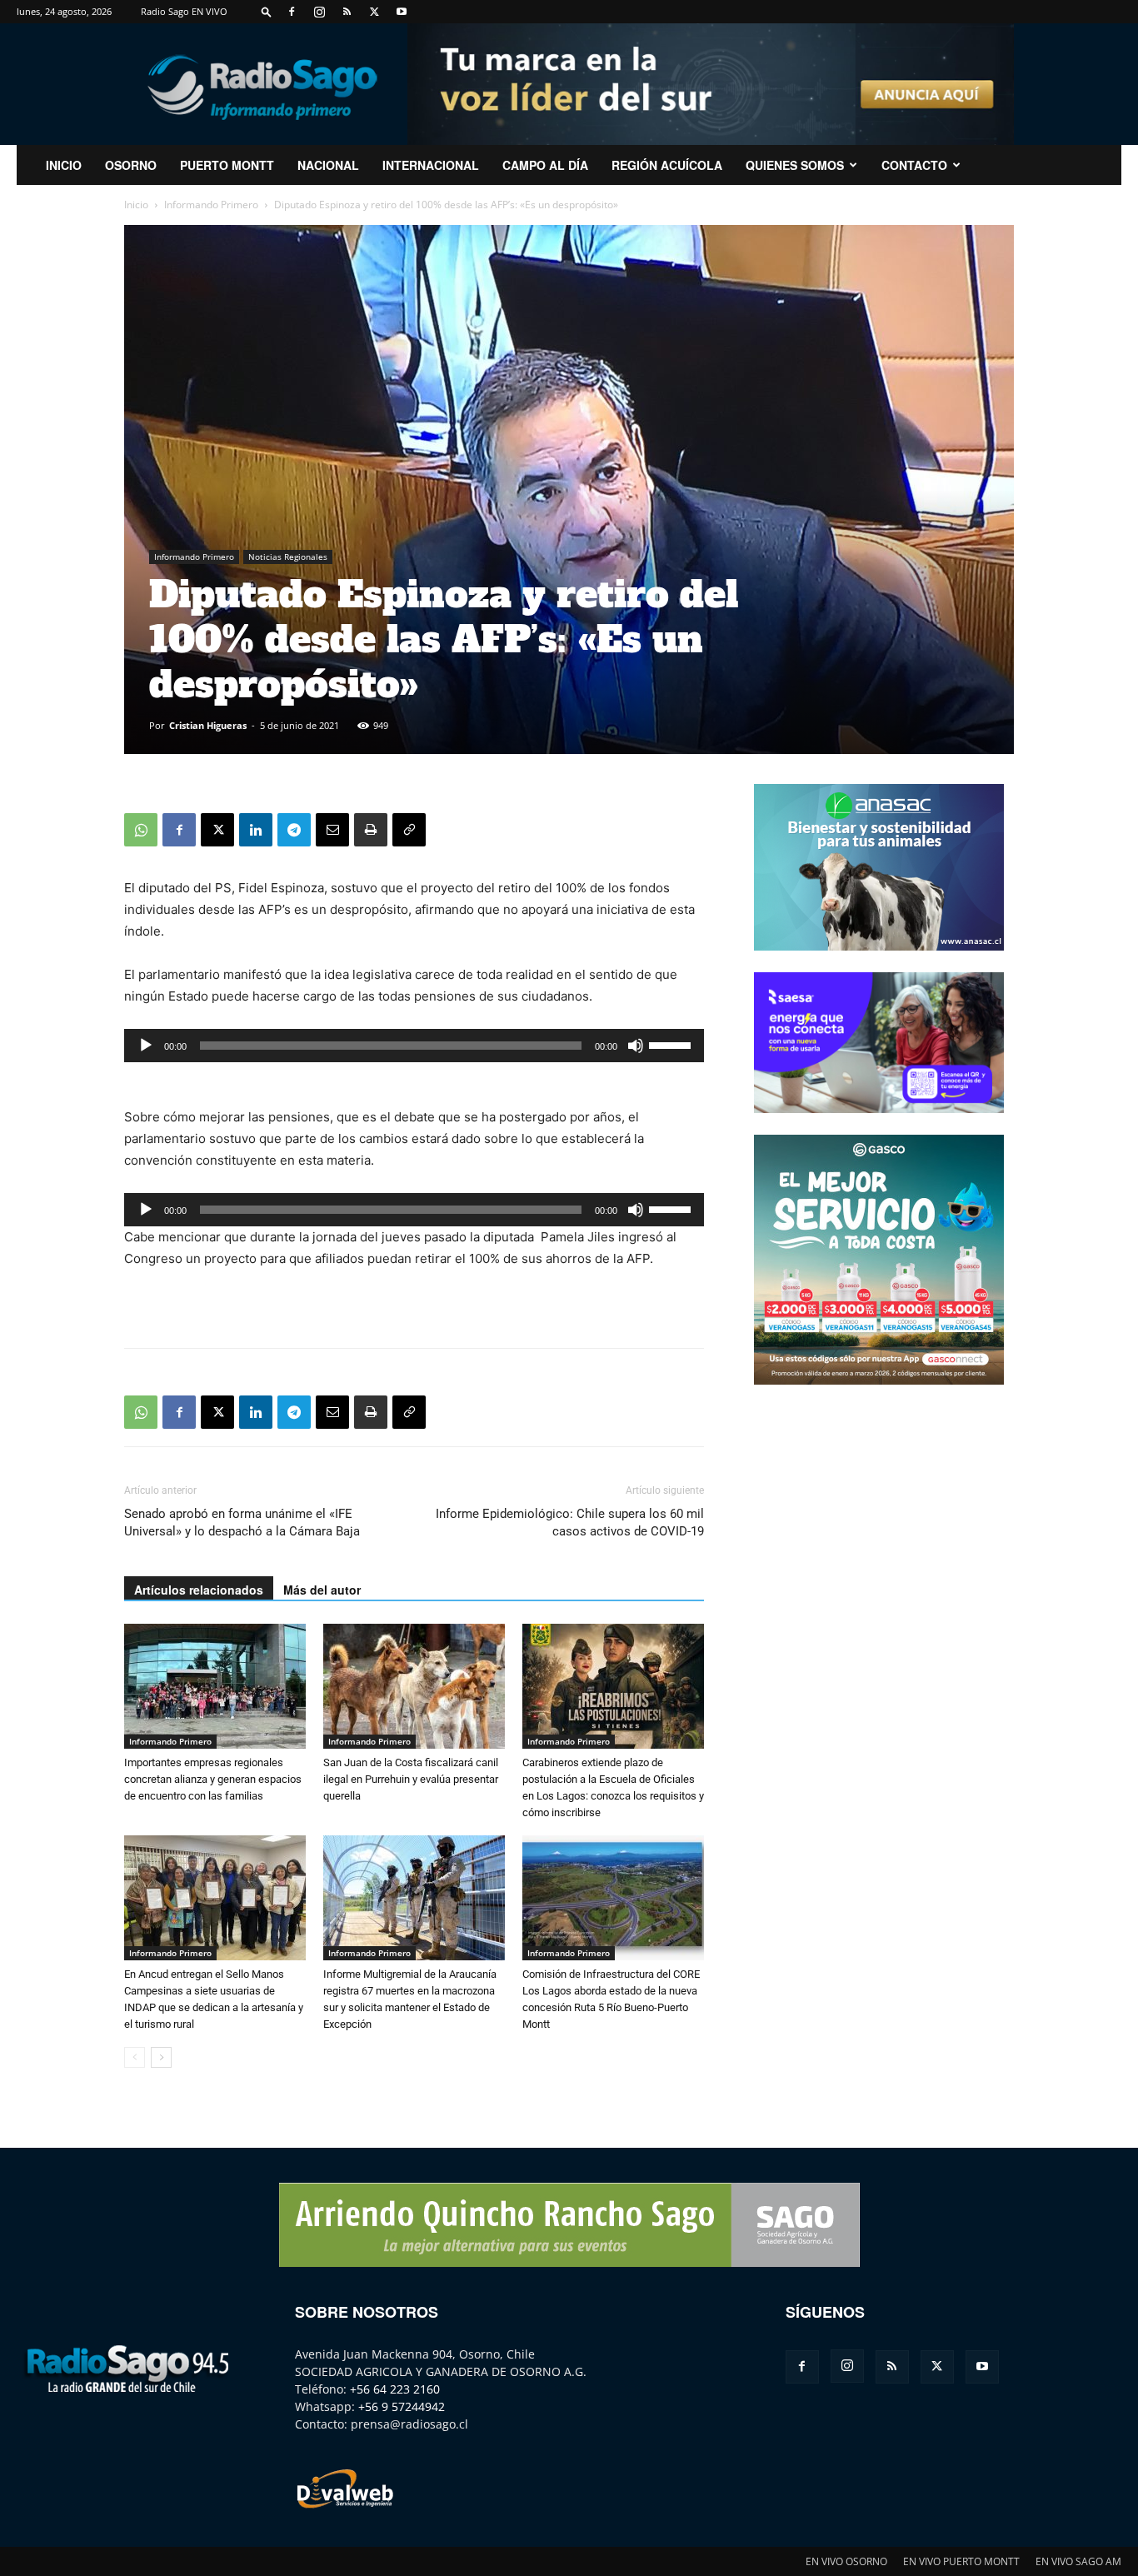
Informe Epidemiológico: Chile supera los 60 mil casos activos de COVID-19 (570, 1523)
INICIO (64, 165)
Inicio (136, 205)
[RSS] (347, 12)
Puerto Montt (227, 165)
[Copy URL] (409, 830)
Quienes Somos (795, 165)
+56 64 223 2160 (395, 2389)
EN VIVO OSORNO (846, 2561)
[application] (414, 1046)
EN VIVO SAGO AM (1078, 2561)
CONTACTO (914, 165)
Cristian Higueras (208, 725)
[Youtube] (402, 12)
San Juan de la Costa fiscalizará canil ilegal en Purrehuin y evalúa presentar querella (411, 1779)
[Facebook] (292, 12)
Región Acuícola (667, 165)
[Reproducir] (146, 1046)
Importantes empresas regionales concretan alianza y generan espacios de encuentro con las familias (213, 1779)
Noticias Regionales (288, 557)
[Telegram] (294, 830)
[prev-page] (135, 2057)
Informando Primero (211, 205)
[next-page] (161, 2057)
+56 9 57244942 (402, 2406)
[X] (374, 12)
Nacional (328, 165)
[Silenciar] (636, 1046)
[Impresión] (371, 830)
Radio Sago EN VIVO (184, 11)
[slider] (672, 1044)
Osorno (131, 165)
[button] (267, 11)
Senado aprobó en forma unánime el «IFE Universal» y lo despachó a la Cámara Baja (242, 1523)
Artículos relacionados (199, 1590)
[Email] (332, 830)
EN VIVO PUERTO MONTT (961, 2561)
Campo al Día (545, 165)
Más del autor (322, 1590)
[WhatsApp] (141, 830)
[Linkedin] (256, 830)
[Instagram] (319, 12)
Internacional (431, 165)
